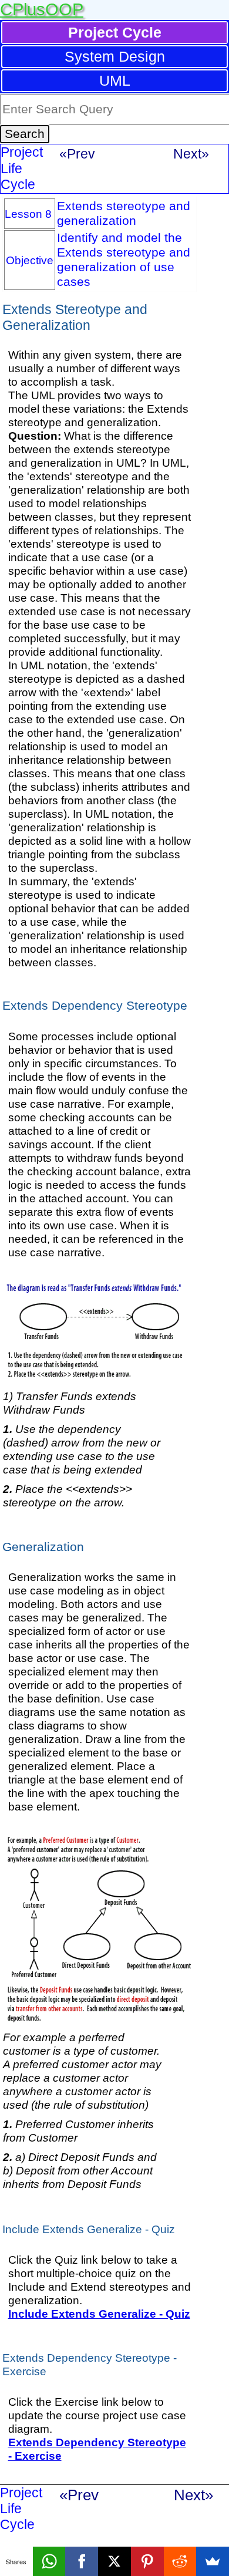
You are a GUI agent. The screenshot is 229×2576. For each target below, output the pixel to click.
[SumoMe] (213, 2561)
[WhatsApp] (49, 2561)
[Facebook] (82, 2561)
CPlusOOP (42, 9)
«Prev (77, 154)
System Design (115, 56)
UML (115, 80)
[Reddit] (180, 2561)
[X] (114, 2561)
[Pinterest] (147, 2561)
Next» (191, 154)
